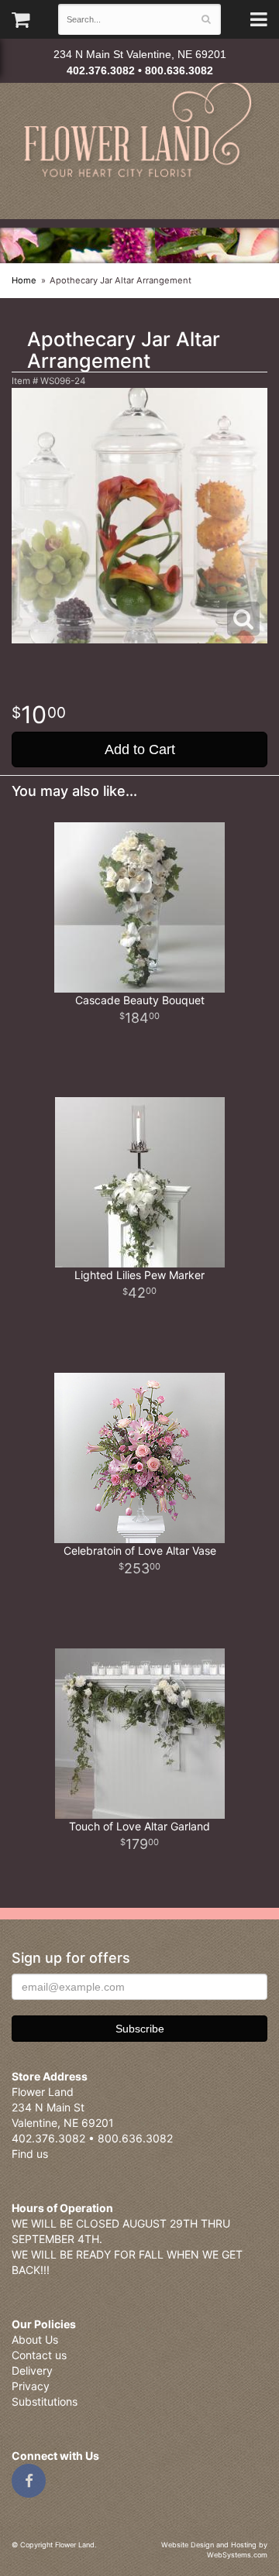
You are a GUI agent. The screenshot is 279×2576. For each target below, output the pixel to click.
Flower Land (139, 131)
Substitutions (45, 2401)
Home (24, 280)
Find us (30, 2154)
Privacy (31, 2386)
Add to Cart (140, 749)
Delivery (32, 2370)
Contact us (39, 2355)
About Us (35, 2339)
